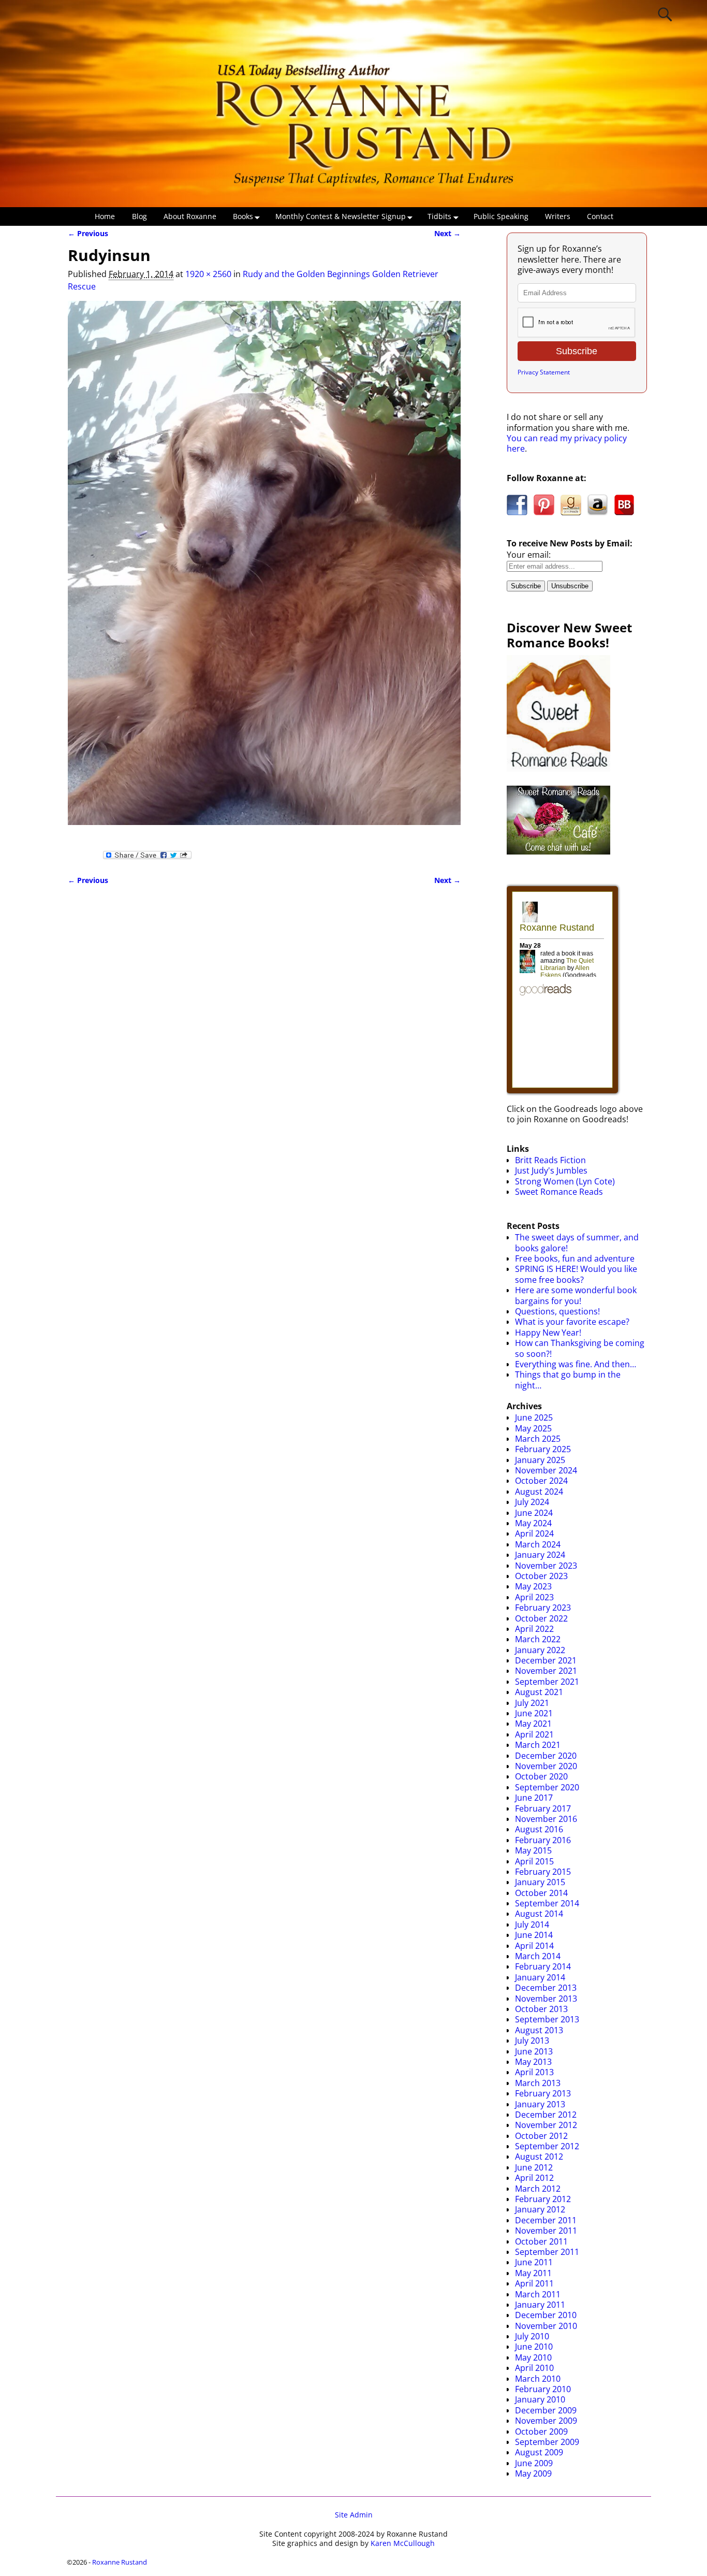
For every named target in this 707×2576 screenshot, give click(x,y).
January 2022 (540, 1650)
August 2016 (539, 1829)
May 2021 (533, 1724)
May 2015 (533, 1850)
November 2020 (546, 1766)
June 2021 (534, 1713)
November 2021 (546, 1671)
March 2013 (538, 2083)
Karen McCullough (403, 2543)
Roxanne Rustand (120, 2562)
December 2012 (546, 2115)
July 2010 (532, 2336)
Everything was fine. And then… (576, 1364)
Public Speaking (501, 216)
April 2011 (534, 2283)
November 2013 (546, 1999)
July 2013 (532, 2040)
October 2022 (541, 1618)
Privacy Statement (544, 372)
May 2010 (533, 2357)
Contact (600, 216)
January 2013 (540, 2104)
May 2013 (533, 2062)
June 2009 (534, 2463)
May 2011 (533, 2273)
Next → (447, 233)
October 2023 (541, 1576)
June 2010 (534, 2347)
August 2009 (539, 2452)
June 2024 (534, 1513)
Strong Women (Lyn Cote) (565, 1181)
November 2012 (546, 2125)
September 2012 (547, 2146)
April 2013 (534, 2072)
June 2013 (534, 2051)
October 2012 (541, 2136)
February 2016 (543, 1840)
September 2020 (547, 1787)
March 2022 (538, 1639)
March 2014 (538, 1956)
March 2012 (538, 2189)
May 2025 (533, 1428)
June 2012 (534, 2167)
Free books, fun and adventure (575, 1258)
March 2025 (538, 1439)
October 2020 (541, 1776)
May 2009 (533, 2473)
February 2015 (543, 1872)
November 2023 (546, 1566)
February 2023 (543, 1608)
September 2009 (547, 2442)
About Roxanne (190, 216)
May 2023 (533, 1586)
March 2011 (538, 2294)
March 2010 (538, 2379)
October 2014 (541, 1893)
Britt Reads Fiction (550, 1160)
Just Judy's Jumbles (551, 1170)
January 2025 (540, 1460)
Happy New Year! (548, 1333)
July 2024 (532, 1502)
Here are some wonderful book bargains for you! (576, 1295)
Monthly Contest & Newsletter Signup (341, 216)
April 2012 (534, 2178)
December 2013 (546, 1988)
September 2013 (547, 2019)
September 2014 (547, 1903)
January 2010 (540, 2399)
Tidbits (439, 216)
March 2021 (538, 1745)
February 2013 (543, 2093)
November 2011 (546, 2231)
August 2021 (539, 1692)
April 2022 (534, 1629)
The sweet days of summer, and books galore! (577, 1242)
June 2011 (534, 2262)
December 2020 (546, 1756)
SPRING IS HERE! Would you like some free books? (576, 1274)
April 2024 (534, 1533)
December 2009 (546, 2410)
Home (105, 216)
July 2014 (532, 1924)
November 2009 (546, 2421)
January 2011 (540, 2305)
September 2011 (547, 2252)
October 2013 (541, 2009)
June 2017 (534, 1798)
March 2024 (538, 1544)
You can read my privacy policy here (567, 443)
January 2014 (540, 1977)
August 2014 (539, 1914)
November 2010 (546, 2326)
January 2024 (540, 1555)
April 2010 (534, 2368)
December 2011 (546, 2220)
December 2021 (546, 1660)
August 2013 (539, 2030)
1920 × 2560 (208, 274)
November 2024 (546, 1470)
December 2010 (546, 2315)
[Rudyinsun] (264, 569)
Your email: (529, 555)
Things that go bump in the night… (568, 1380)
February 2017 (543, 1808)
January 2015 (540, 1882)
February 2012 (543, 2199)
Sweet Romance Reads (559, 1192)
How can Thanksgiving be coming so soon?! (580, 1348)
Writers (558, 216)
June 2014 (534, 1935)
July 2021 (532, 1703)
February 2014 (543, 1966)
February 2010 (543, 2389)
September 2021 (547, 1682)
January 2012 (540, 2209)
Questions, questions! (557, 1311)
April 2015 (534, 1861)
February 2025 (543, 1449)
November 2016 (546, 1819)
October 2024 (541, 1481)
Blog (139, 216)
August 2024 (539, 1492)
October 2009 (541, 2432)
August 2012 (539, 2157)
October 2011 (541, 2241)
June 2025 (534, 1417)
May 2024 (533, 1523)
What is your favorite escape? (572, 1322)
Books (243, 216)
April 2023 (534, 1597)
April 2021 (534, 1734)
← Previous (88, 233)
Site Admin (354, 2515)
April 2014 (534, 1946)
